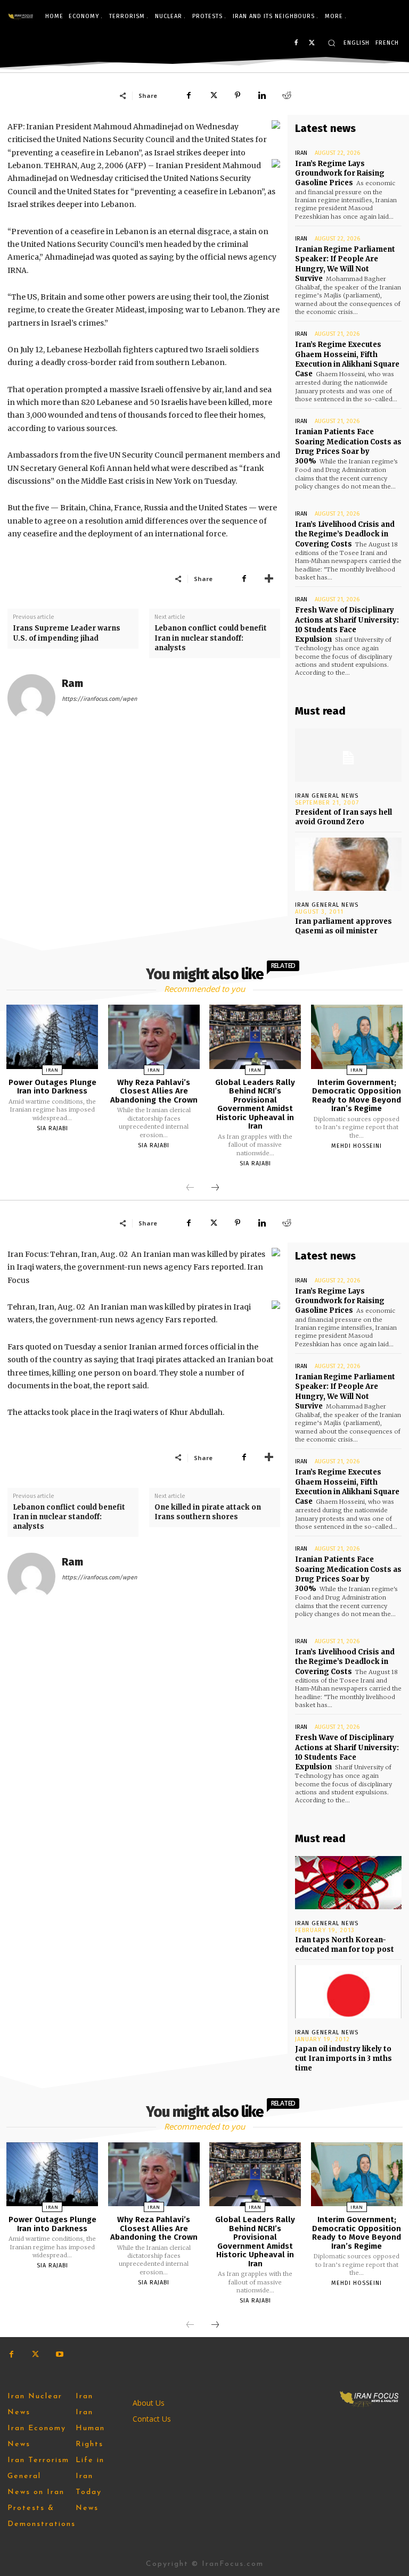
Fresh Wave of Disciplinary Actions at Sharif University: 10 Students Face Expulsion (347, 625)
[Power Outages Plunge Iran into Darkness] (52, 1037)
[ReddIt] (287, 95)
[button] (332, 43)
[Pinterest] (238, 95)
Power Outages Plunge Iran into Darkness (52, 1087)
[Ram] (31, 698)
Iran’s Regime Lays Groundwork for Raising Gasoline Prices (340, 173)
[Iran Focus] (21, 16)
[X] (312, 43)
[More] (269, 578)
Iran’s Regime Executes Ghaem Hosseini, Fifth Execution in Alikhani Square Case (347, 359)
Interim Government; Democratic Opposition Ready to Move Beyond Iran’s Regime (357, 1096)
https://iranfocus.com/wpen (99, 699)
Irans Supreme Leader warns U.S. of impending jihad (67, 633)
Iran (301, 153)
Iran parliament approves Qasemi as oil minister (343, 926)
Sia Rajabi (52, 1128)
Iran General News (327, 796)
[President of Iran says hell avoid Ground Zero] (348, 755)
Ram (72, 684)
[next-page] (215, 1188)
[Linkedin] (262, 95)
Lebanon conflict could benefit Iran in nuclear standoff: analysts (211, 638)
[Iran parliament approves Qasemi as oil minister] (348, 864)
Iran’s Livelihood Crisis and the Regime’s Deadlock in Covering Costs (345, 534)
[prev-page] (190, 1188)
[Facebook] (296, 43)
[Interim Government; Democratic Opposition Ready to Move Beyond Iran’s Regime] (357, 1037)
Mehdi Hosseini (357, 1146)
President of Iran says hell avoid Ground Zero (343, 817)
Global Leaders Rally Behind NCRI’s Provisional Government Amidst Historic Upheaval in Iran (255, 1104)
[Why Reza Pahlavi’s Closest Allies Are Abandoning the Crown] (154, 1037)
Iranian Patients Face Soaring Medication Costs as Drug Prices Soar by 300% (348, 446)
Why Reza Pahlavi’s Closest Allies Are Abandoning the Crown (154, 1091)
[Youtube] (59, 2354)
